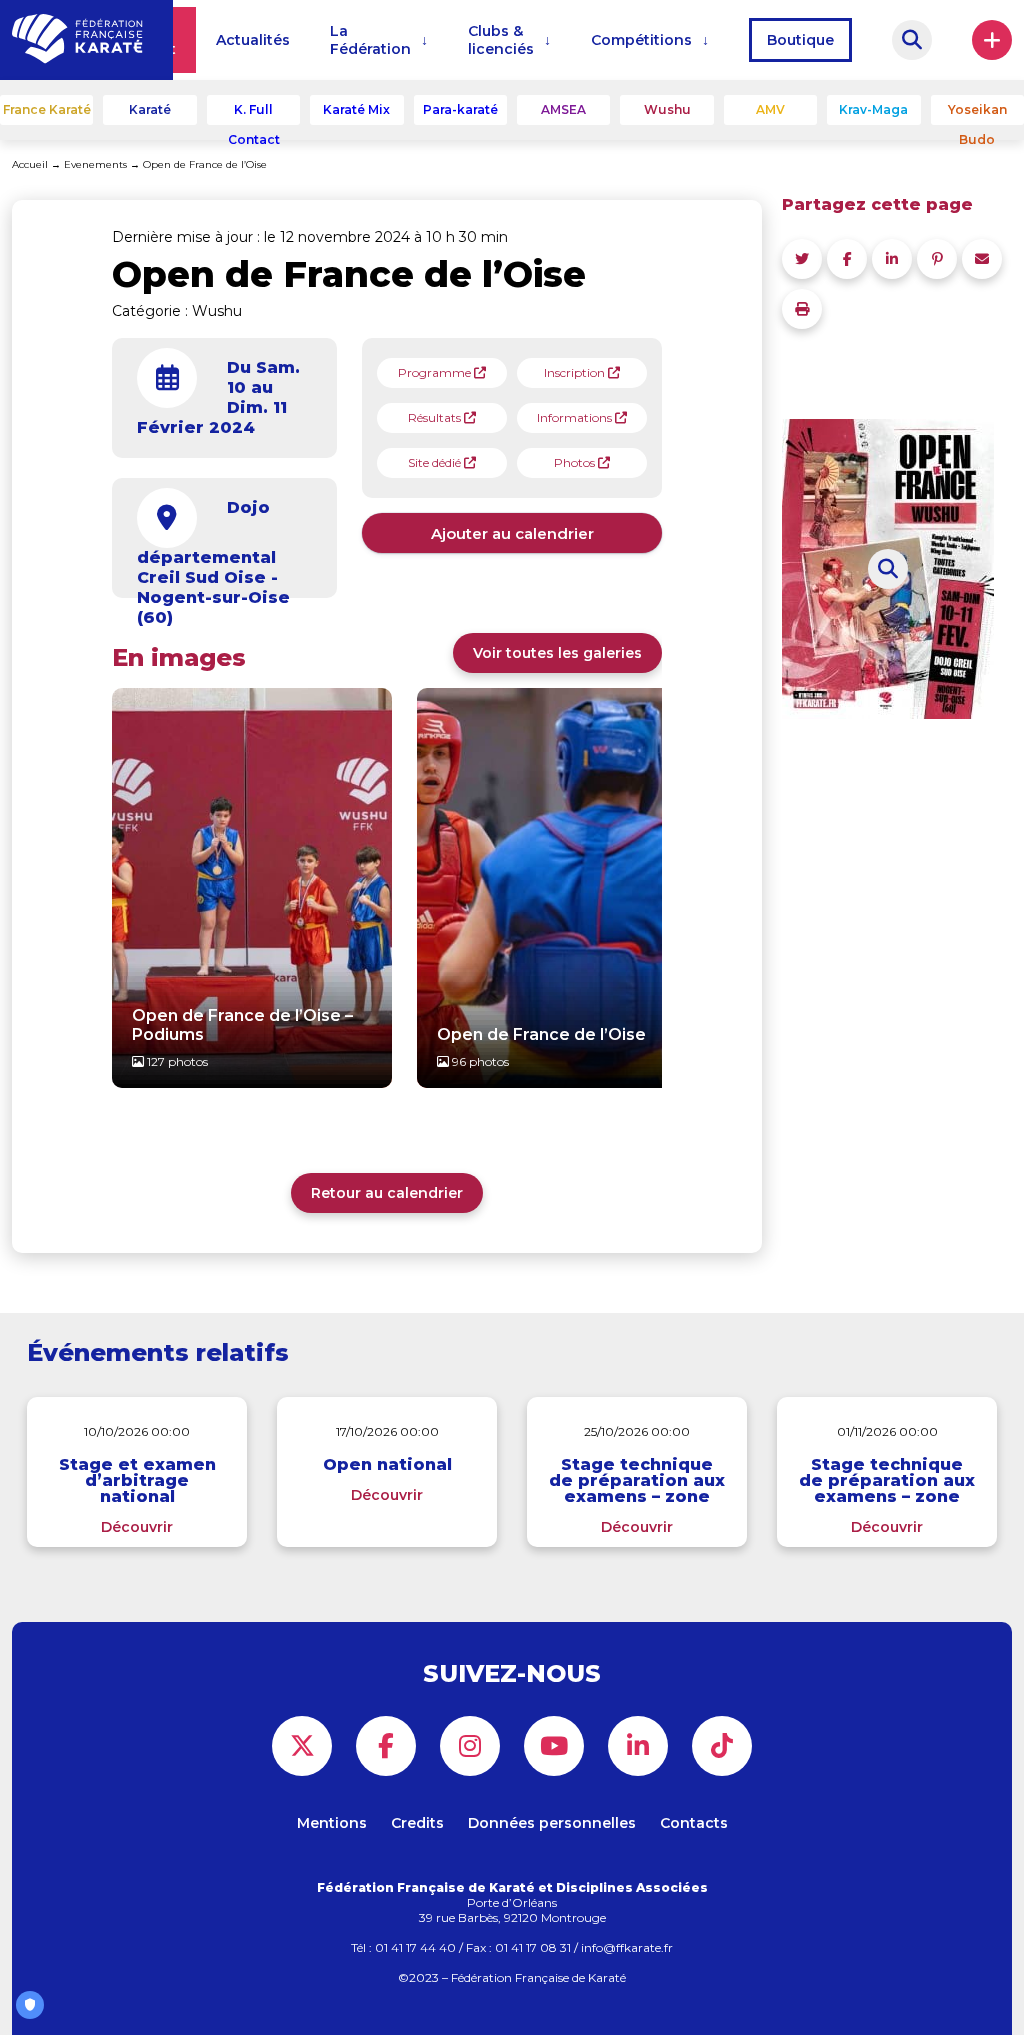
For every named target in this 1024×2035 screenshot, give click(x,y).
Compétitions (641, 40)
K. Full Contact (254, 113)
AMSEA (563, 109)
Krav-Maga (873, 109)
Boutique (800, 40)
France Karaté (47, 109)
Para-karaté (460, 109)
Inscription (576, 372)
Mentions (332, 1823)
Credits (417, 1823)
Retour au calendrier (387, 1193)
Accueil (30, 164)
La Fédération (370, 40)
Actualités (253, 40)
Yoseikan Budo (977, 113)
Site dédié (436, 462)
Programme (436, 372)
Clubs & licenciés (501, 40)
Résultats (436, 417)
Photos (576, 462)
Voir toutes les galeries (557, 653)
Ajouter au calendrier (512, 533)
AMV (770, 109)
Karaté (150, 109)
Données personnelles (552, 1823)
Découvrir (137, 1527)
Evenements (95, 164)
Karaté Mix (356, 109)
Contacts (694, 1823)
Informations (576, 417)
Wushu (667, 109)
